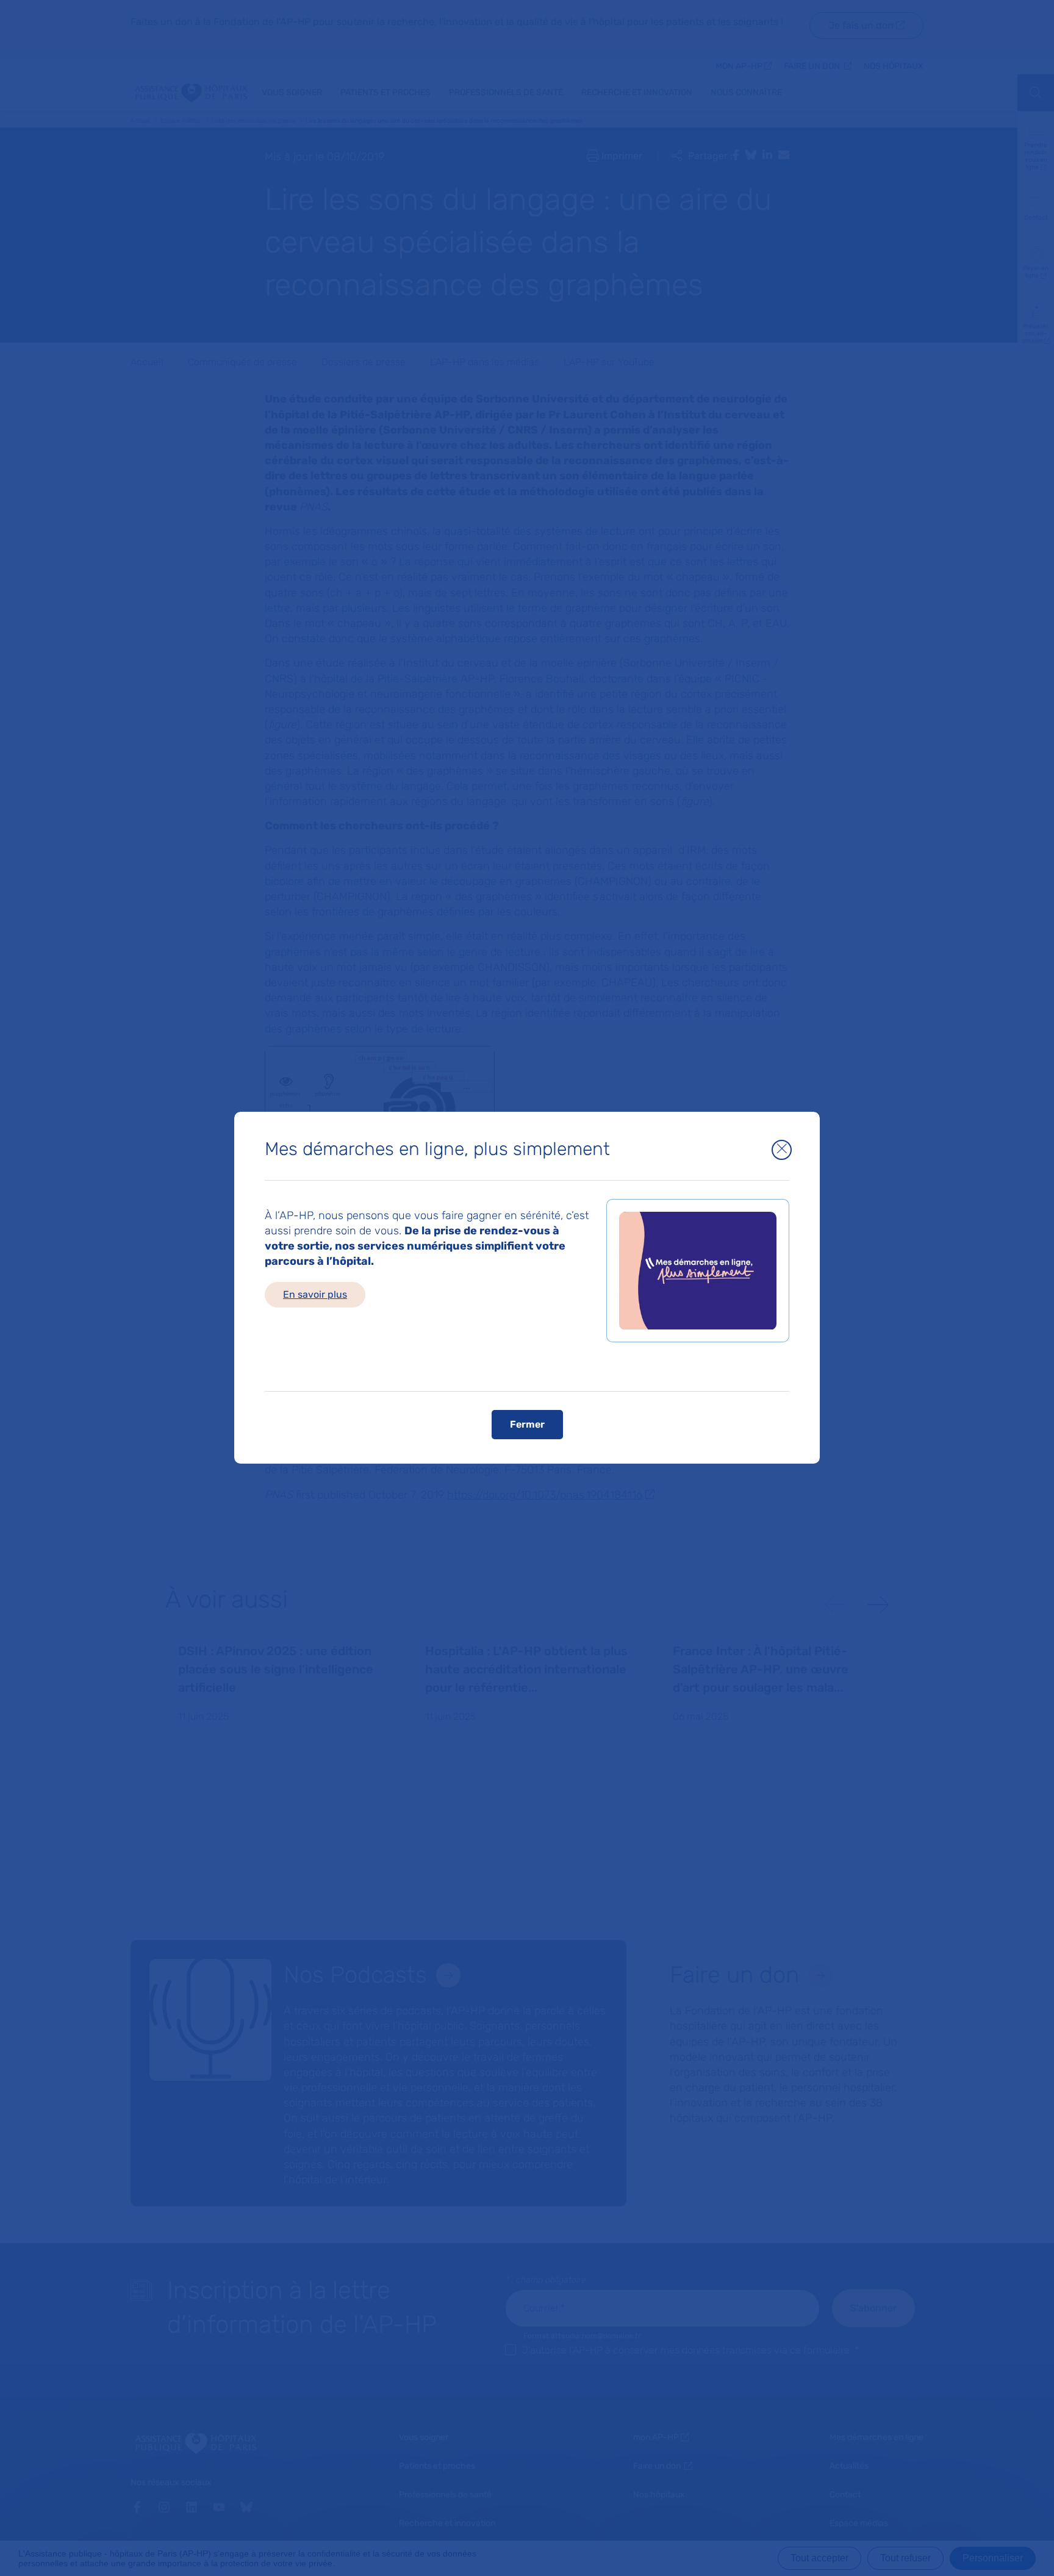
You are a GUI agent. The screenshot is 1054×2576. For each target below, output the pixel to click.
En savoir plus (315, 1294)
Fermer (527, 1425)
